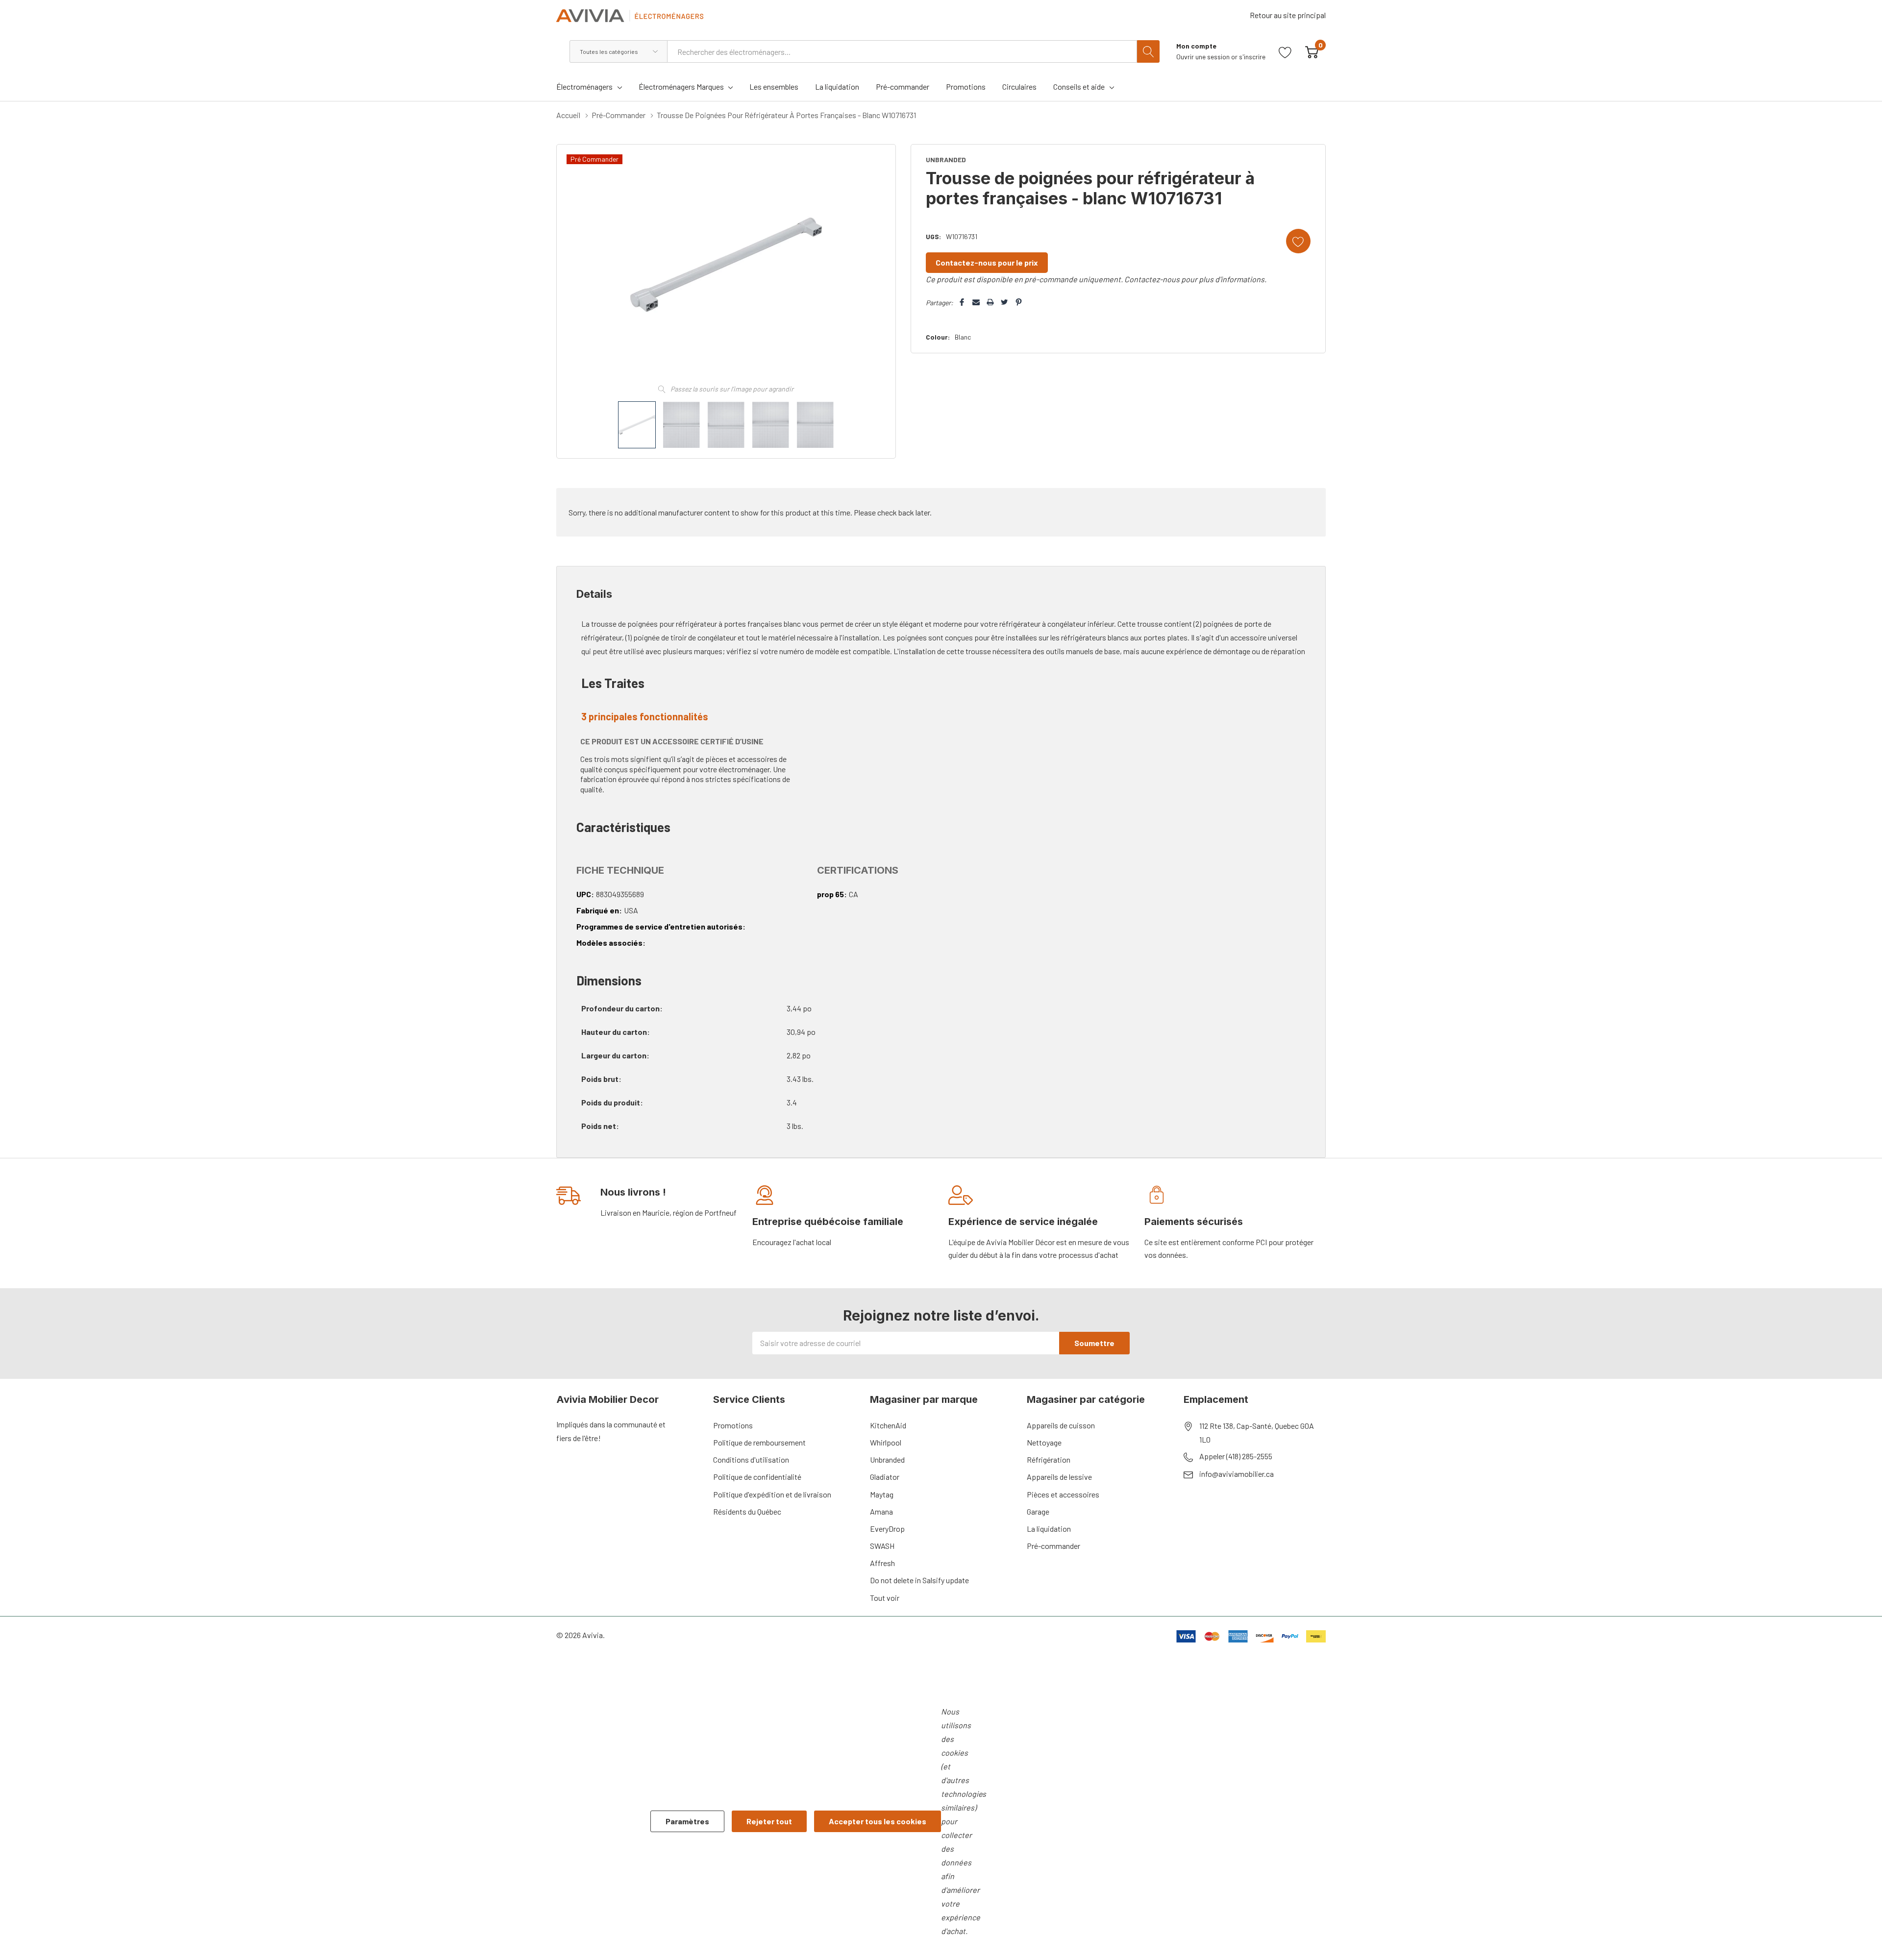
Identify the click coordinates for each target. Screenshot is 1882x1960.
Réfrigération (1049, 1459)
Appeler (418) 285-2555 (1236, 1456)
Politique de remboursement (759, 1442)
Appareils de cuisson (1061, 1425)
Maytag (882, 1494)
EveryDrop (887, 1529)
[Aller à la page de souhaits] (1285, 51)
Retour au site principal (1288, 15)
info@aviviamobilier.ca (1237, 1474)
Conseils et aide (1079, 86)
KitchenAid (888, 1425)
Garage (1038, 1511)
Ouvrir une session (1204, 57)
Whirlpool (886, 1442)
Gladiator (885, 1477)
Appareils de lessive (1059, 1477)
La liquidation (1049, 1529)
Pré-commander (1053, 1546)
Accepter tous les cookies (878, 1821)
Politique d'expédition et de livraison (772, 1494)
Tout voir (885, 1598)
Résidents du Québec (747, 1511)
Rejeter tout (769, 1821)
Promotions (733, 1425)
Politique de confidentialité (757, 1477)
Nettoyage (1044, 1442)
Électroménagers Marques (681, 86)
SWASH (882, 1546)
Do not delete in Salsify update (919, 1580)
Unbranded (887, 1459)
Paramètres (687, 1821)
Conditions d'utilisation (751, 1459)
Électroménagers (584, 86)
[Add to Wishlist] (1298, 241)
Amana (881, 1511)
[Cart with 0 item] (1312, 51)
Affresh (882, 1563)
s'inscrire (1252, 57)
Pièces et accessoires (1063, 1494)
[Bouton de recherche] (1148, 51)
